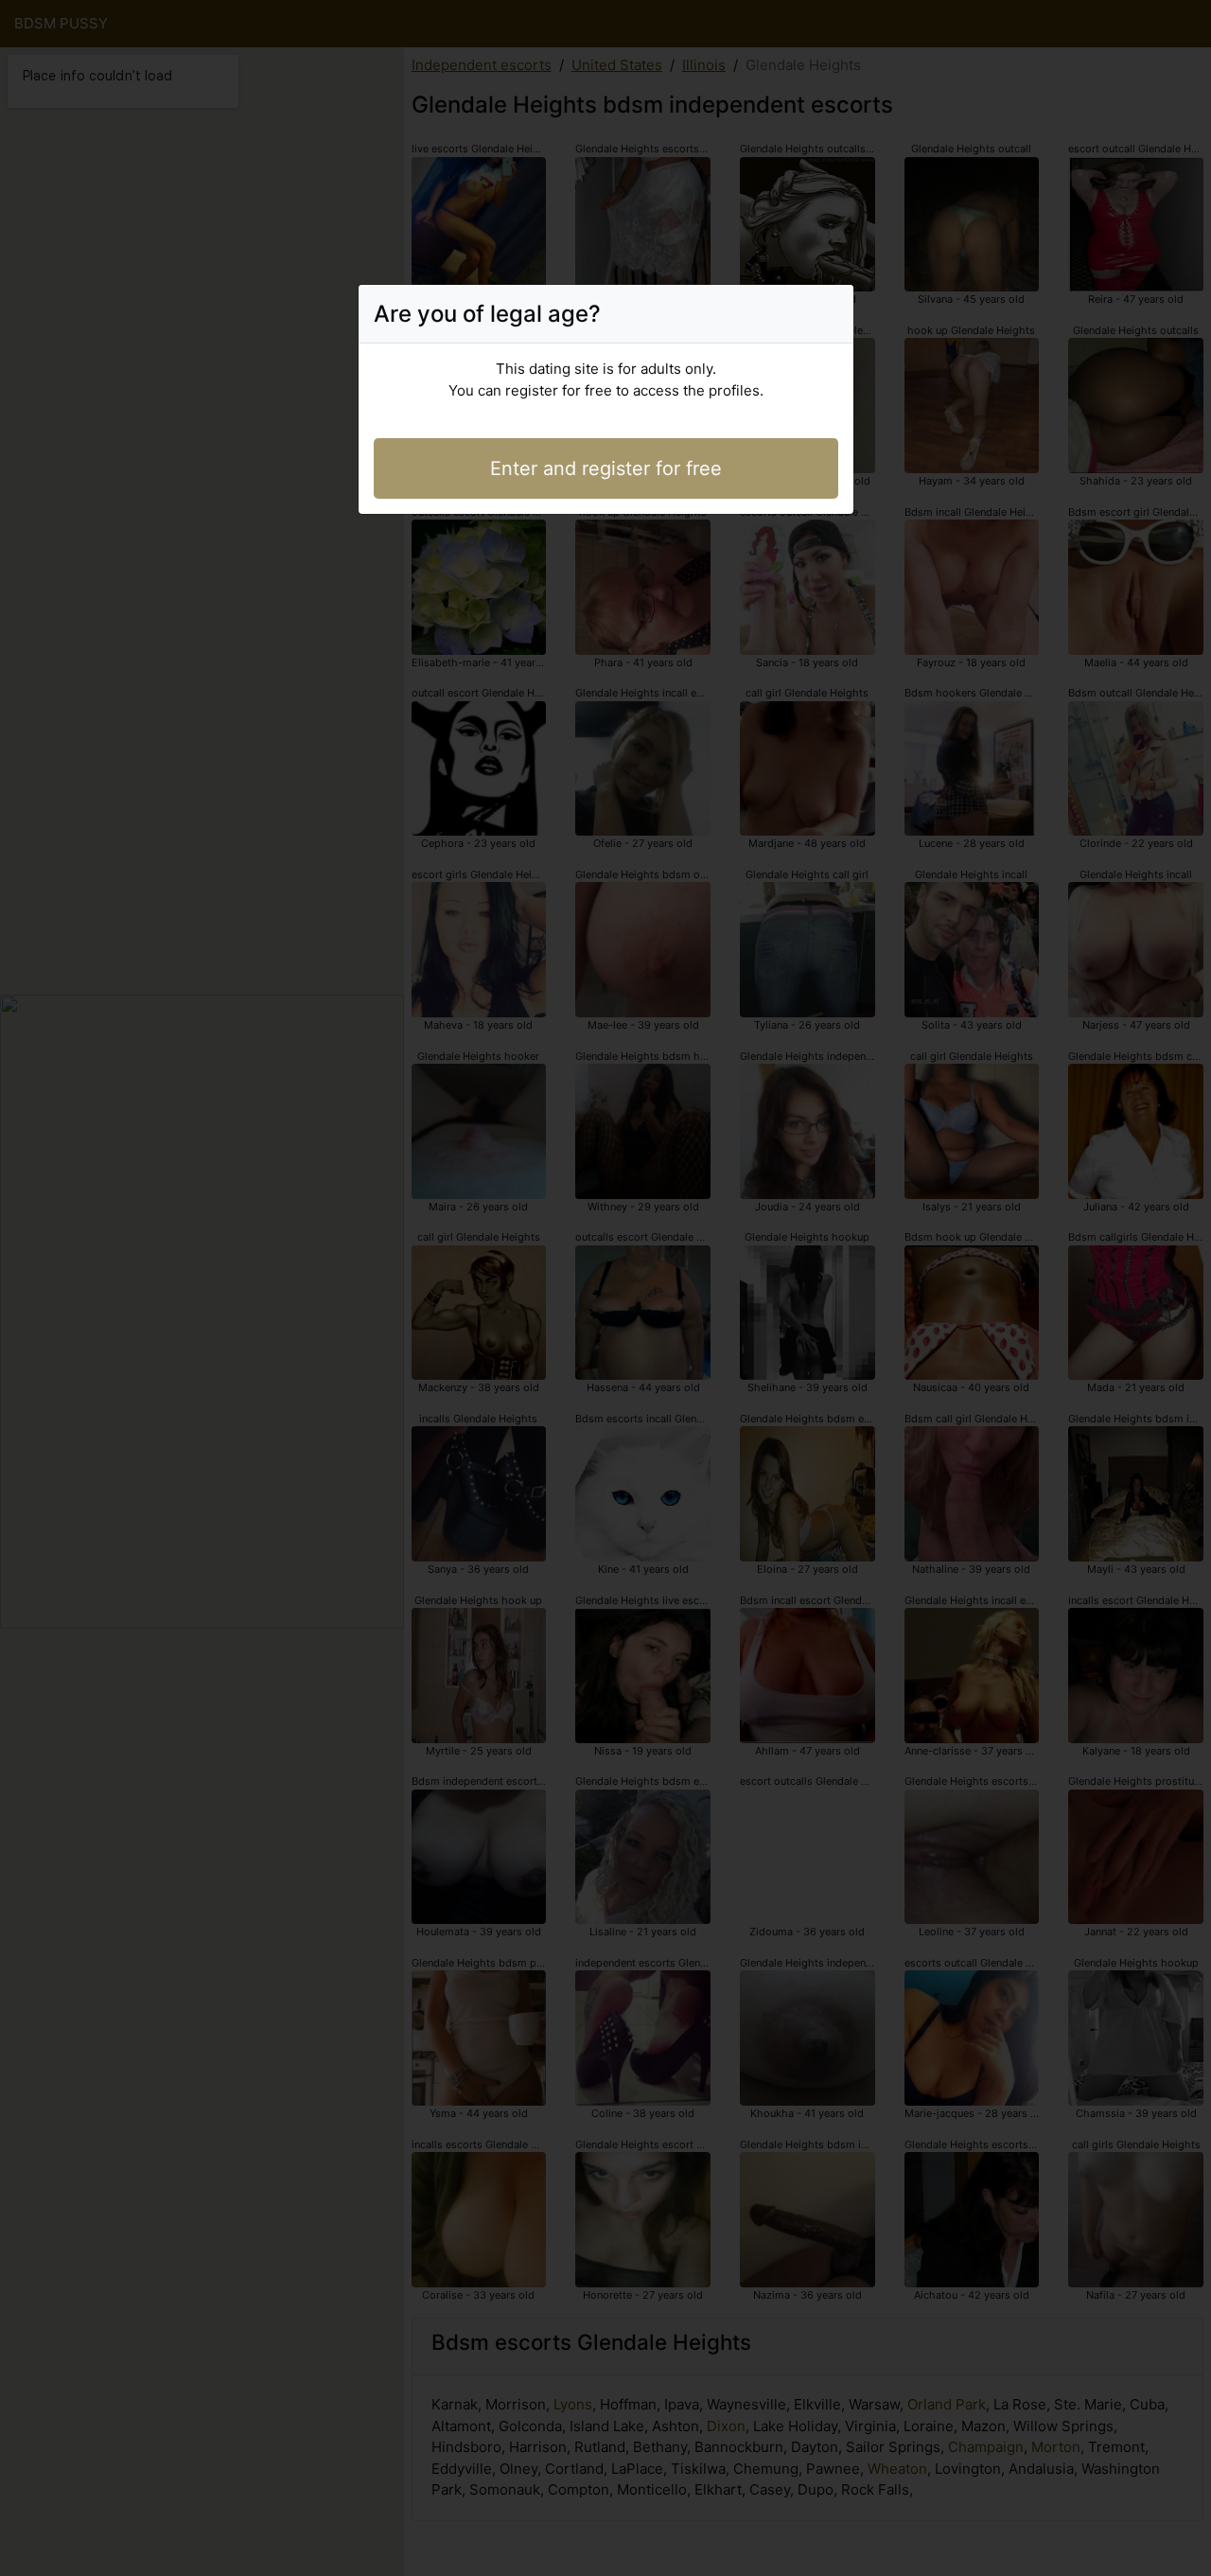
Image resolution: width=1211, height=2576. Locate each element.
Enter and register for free (606, 468)
